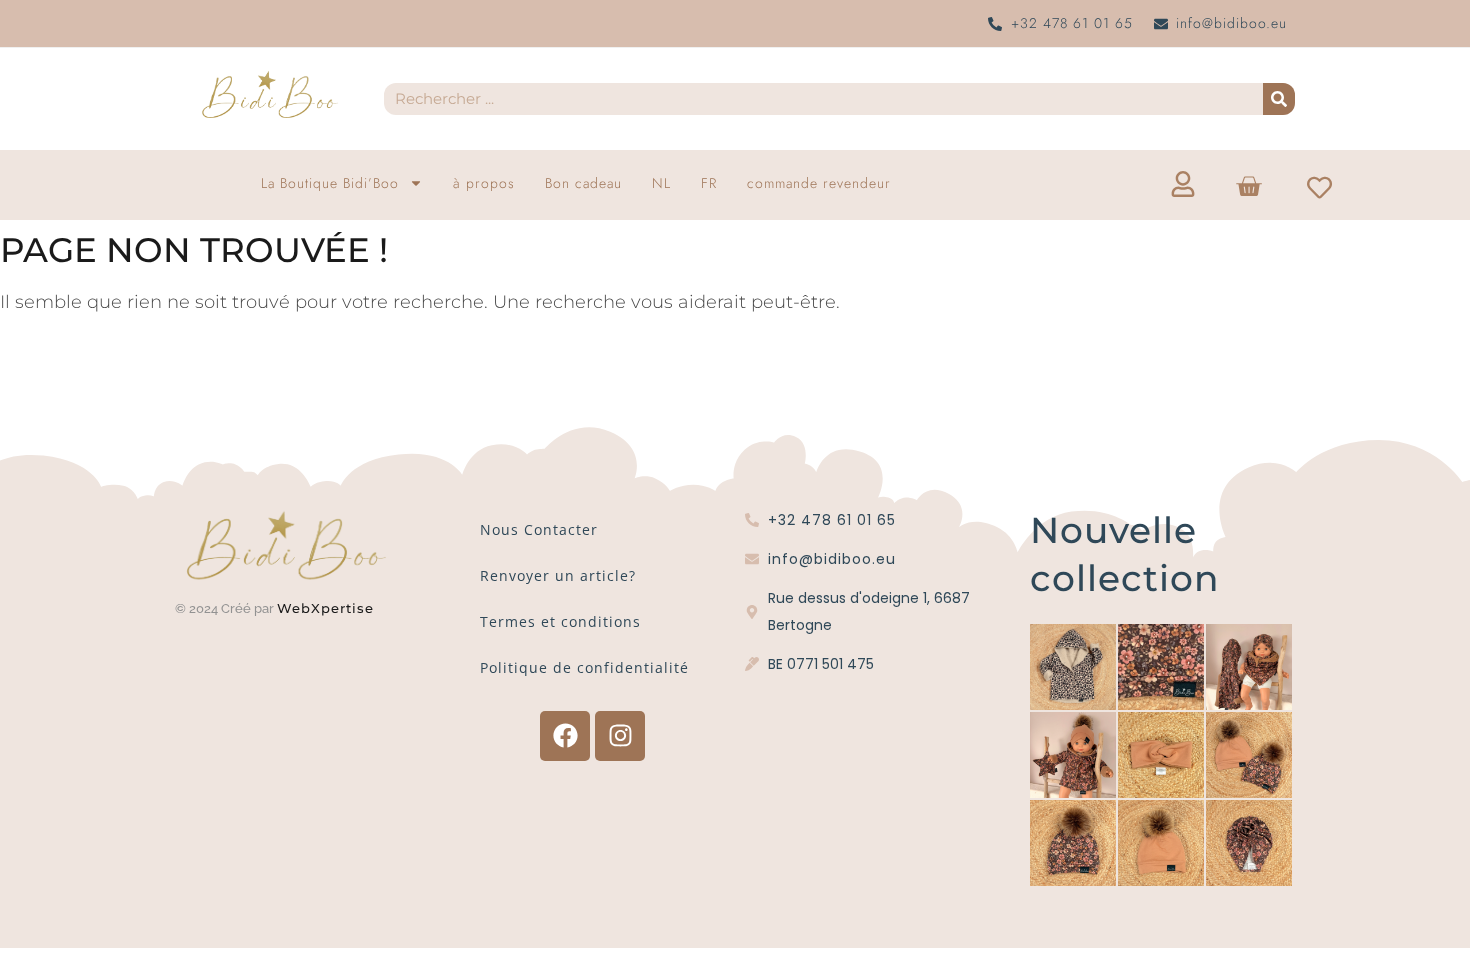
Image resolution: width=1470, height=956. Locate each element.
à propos (484, 183)
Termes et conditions (560, 621)
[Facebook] (565, 736)
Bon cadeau (583, 183)
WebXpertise (328, 608)
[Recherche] (1279, 99)
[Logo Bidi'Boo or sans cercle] (269, 95)
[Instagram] (620, 736)
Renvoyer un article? (558, 575)
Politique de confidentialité (584, 667)
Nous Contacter (539, 529)
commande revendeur (819, 183)
